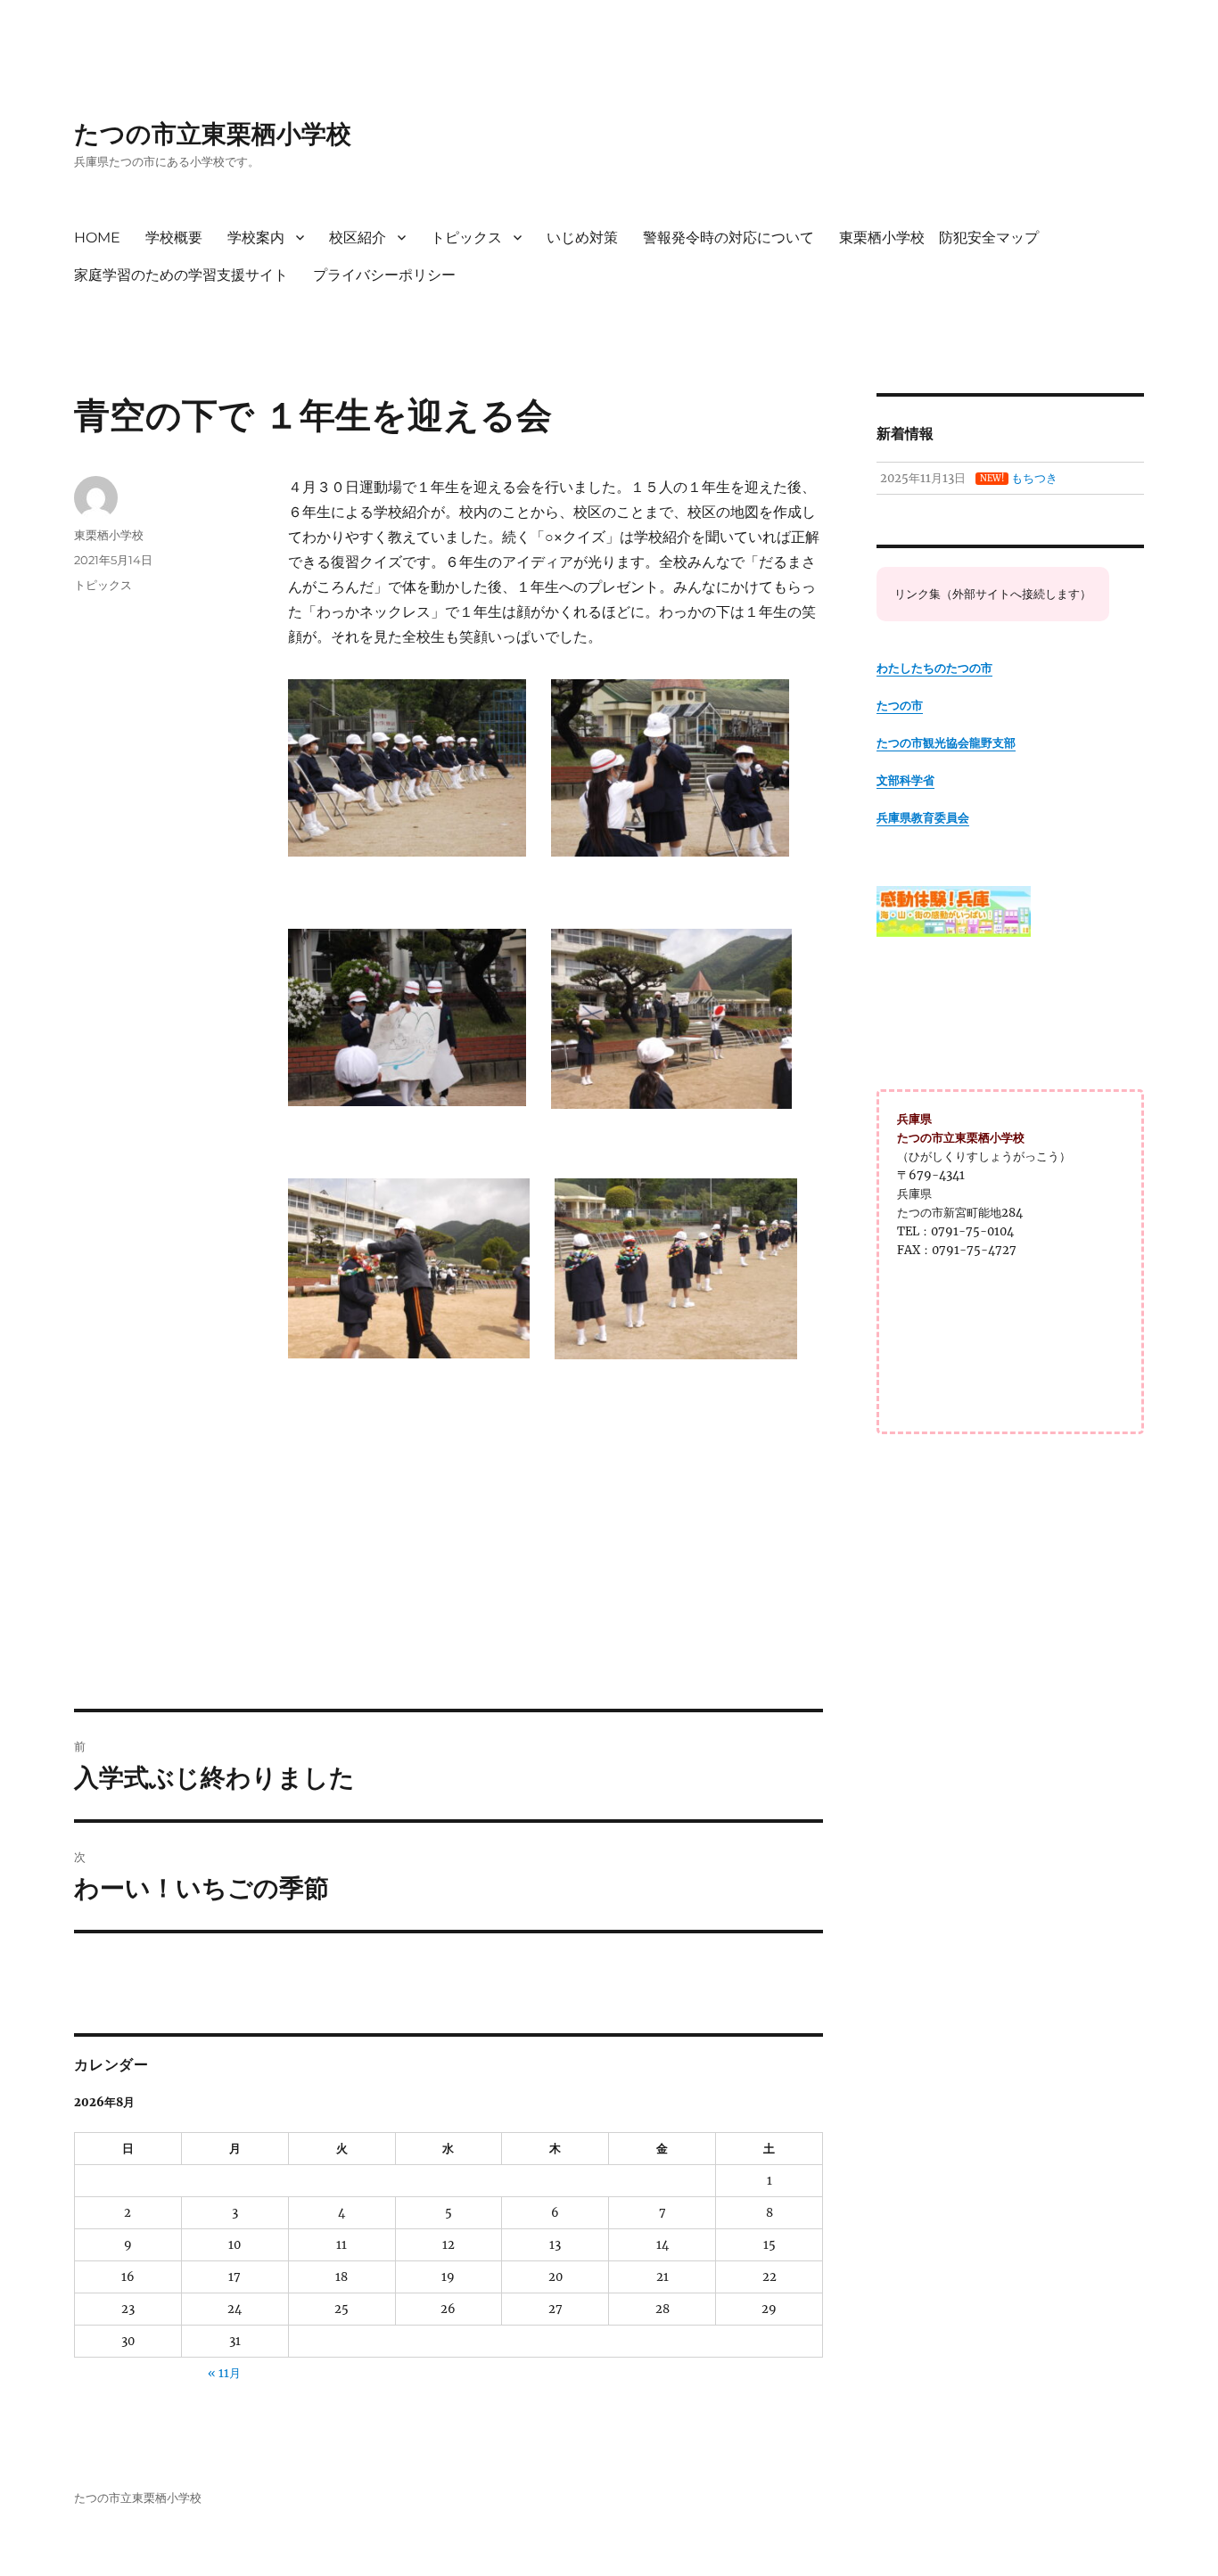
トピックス (466, 238)
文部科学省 (905, 780)
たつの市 (900, 706)
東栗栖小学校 (109, 535)
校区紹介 (358, 238)
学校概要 (174, 238)
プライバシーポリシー (384, 275)
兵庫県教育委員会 (923, 818)
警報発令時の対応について (728, 238)
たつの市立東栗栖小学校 (213, 134)
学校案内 (256, 238)
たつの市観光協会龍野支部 (946, 743)
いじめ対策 (582, 238)
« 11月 (224, 2373)
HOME (97, 238)
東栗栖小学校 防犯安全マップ (939, 238)
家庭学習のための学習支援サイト (181, 275)
